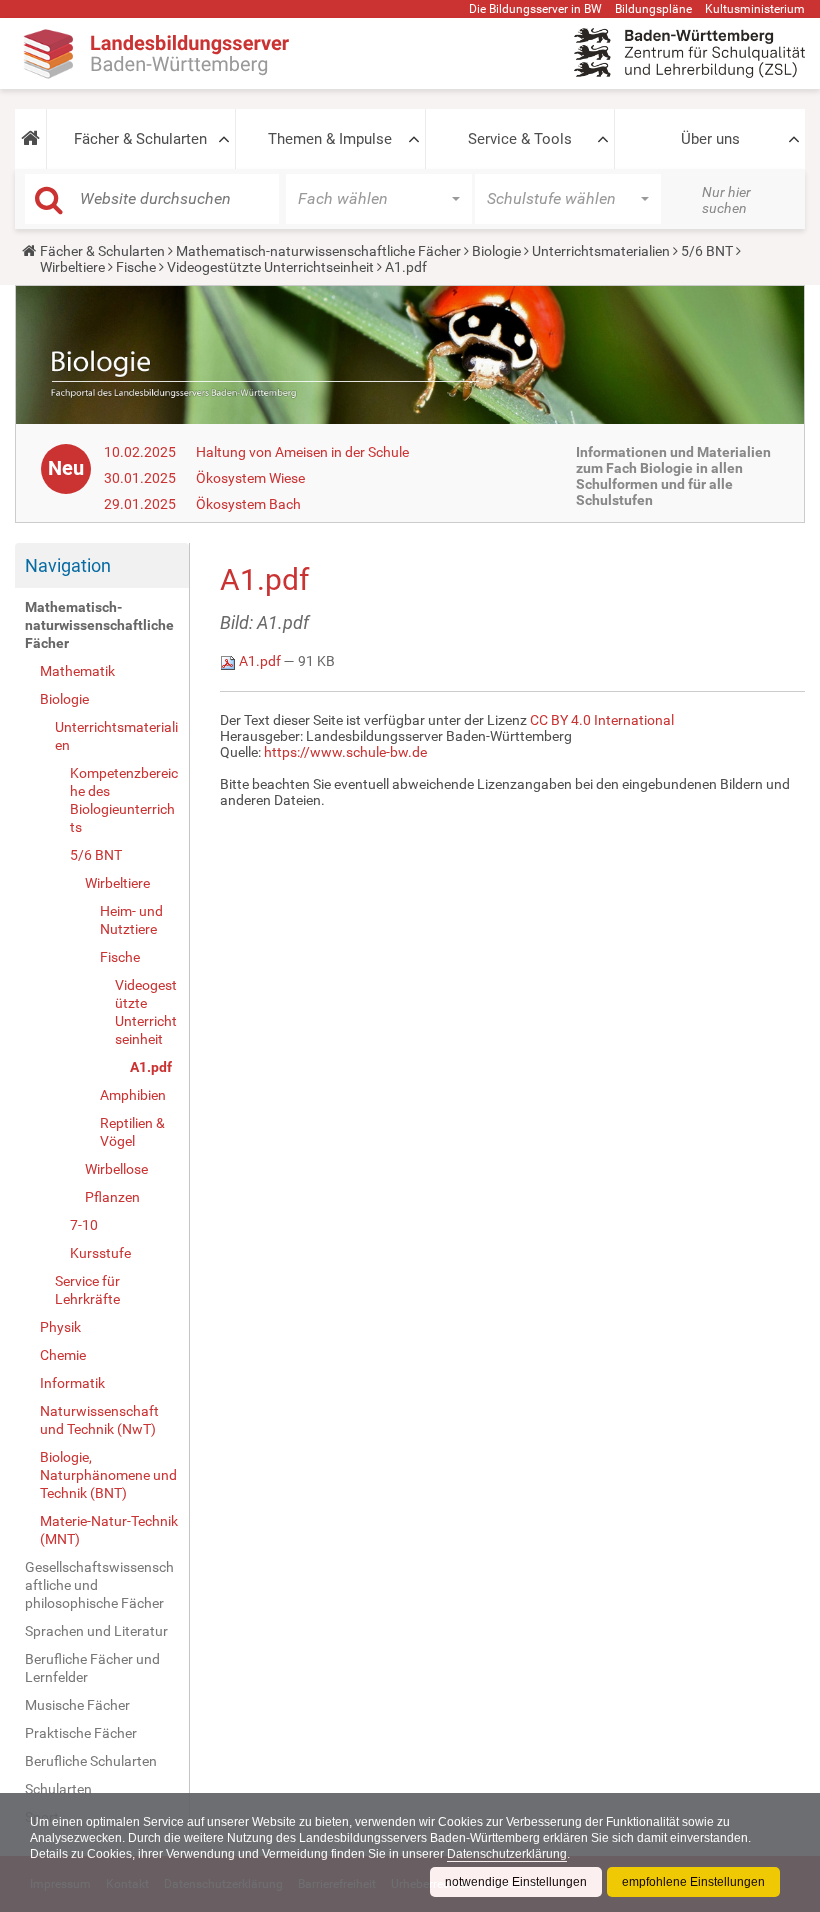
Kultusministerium (755, 9)
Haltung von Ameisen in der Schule (302, 452)
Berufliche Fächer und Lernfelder (92, 1668)
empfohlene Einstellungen (693, 1882)
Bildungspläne (653, 9)
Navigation (68, 565)
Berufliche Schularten (91, 1761)
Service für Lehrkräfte (87, 1290)
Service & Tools (520, 139)
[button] (30, 139)
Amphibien (133, 1095)
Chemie (63, 1355)
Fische (136, 267)
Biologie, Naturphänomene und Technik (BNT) (108, 1475)
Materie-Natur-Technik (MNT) (109, 1530)
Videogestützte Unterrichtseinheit (270, 267)
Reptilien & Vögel (132, 1132)
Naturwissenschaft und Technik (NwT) (99, 1420)
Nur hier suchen (726, 200)
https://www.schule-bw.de (345, 752)
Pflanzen (112, 1197)
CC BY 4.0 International (602, 720)
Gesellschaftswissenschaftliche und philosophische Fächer (99, 1585)
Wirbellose (116, 1169)
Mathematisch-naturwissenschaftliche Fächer (318, 251)
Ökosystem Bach (248, 504)
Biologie (496, 251)
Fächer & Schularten (140, 139)
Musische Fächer (77, 1705)
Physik (60, 1327)
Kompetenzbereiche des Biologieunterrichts (124, 800)
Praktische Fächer (81, 1733)
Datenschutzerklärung (507, 1854)
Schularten (58, 1789)
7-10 (84, 1225)
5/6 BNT (707, 251)
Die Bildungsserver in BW (535, 9)
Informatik (72, 1383)
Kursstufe (100, 1253)
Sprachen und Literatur (96, 1631)
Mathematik (77, 671)
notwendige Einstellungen (516, 1882)
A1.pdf (151, 1067)
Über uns (710, 139)
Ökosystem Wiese (250, 478)
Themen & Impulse (330, 139)
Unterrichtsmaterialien (601, 251)
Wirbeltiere (72, 267)
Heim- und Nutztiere (131, 920)
